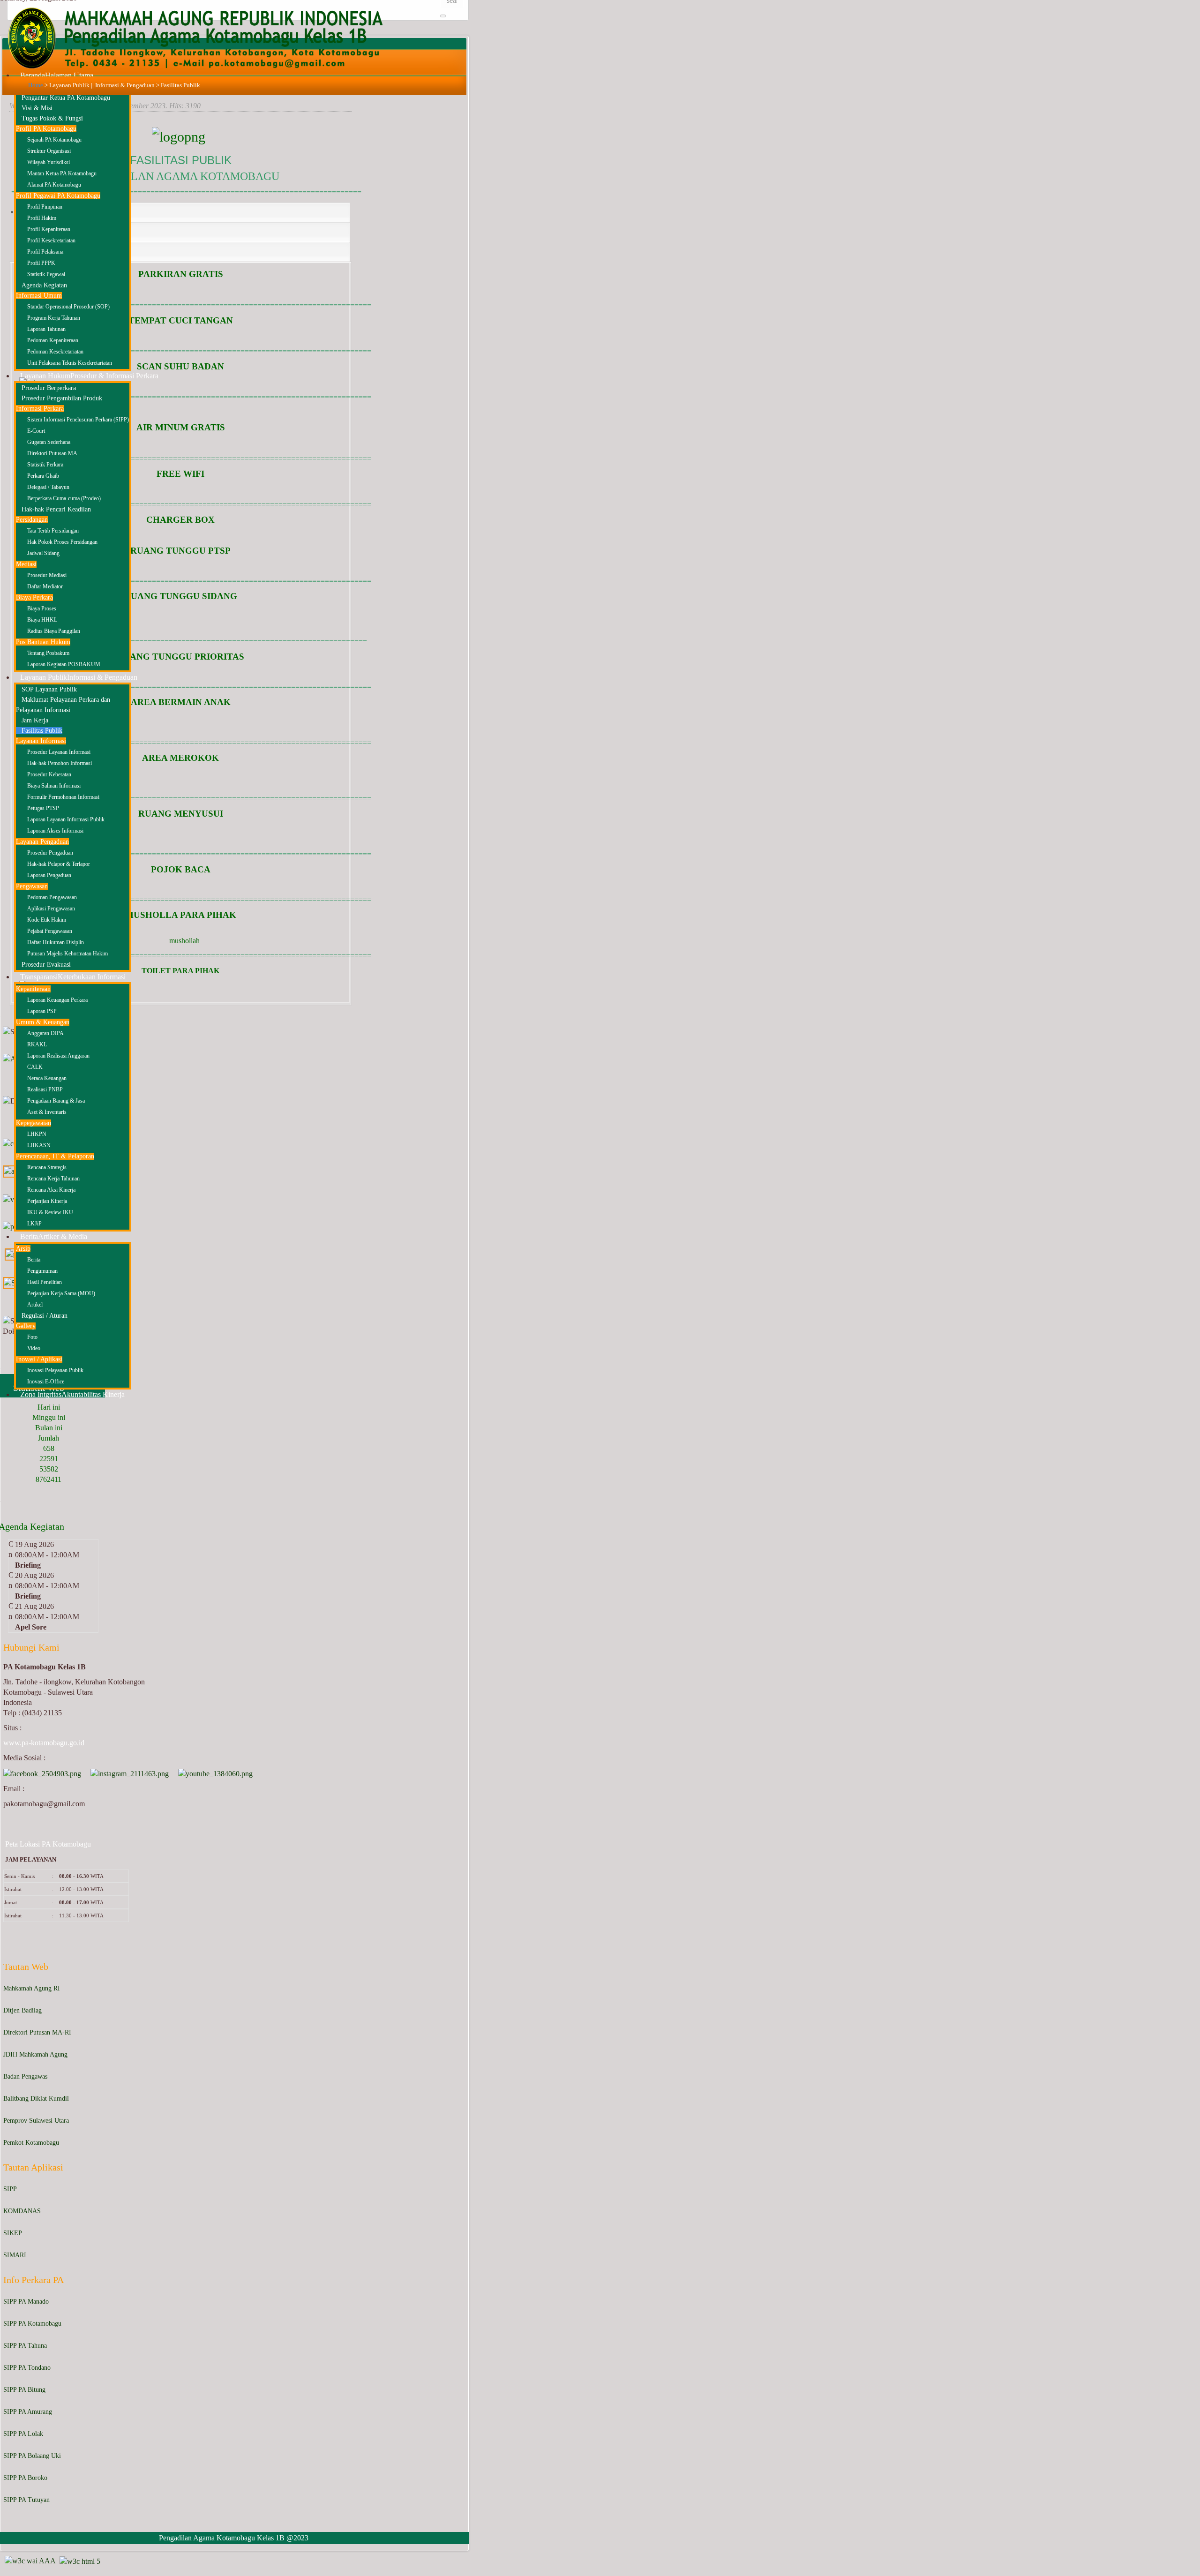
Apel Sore (31, 1627)
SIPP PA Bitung (24, 2390)
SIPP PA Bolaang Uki (32, 2456)
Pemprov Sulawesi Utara (36, 2121)
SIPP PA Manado (26, 2302)
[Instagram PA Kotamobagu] (130, 1773)
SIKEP (13, 2233)
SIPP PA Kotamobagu (32, 2324)
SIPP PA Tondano (27, 2368)
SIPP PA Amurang (28, 2412)
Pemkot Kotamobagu (31, 2143)
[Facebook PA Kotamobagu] (42, 1773)
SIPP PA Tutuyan (26, 2500)
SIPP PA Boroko (25, 2478)
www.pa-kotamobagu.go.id (44, 1743)
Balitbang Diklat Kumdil (36, 2099)
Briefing (28, 1565)
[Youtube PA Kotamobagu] (215, 1773)
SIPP (10, 2189)
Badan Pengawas (25, 2077)
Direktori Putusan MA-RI (37, 2032)
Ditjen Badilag (22, 2010)
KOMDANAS (22, 2211)
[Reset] (443, 16)
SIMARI (15, 2255)
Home (36, 85)
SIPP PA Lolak (23, 2434)
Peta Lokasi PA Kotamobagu (48, 1844)
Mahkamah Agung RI (32, 1988)
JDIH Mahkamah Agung (35, 2054)
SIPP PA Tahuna (25, 2346)
